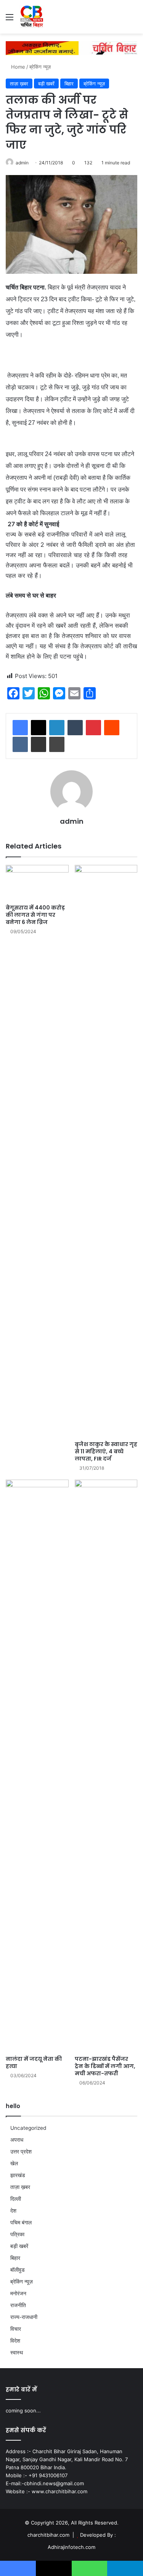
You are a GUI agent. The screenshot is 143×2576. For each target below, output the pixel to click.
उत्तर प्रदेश (21, 2152)
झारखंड (18, 2175)
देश (13, 2211)
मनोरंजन (18, 2293)
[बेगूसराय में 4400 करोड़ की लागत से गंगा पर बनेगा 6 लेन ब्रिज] (37, 883)
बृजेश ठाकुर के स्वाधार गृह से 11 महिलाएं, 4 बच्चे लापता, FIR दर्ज (106, 1451)
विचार (16, 2329)
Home (17, 67)
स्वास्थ (17, 2353)
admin (22, 163)
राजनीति (18, 2305)
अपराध (17, 2140)
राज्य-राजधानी (24, 2317)
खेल (14, 2163)
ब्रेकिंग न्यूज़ (40, 67)
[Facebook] (20, 728)
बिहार (69, 84)
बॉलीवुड (18, 2270)
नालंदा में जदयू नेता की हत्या (34, 2063)
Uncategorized (28, 2128)
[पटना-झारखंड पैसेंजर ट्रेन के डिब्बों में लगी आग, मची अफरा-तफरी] (106, 1766)
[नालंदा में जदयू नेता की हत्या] (37, 1766)
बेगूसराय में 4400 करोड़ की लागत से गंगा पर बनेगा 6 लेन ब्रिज (35, 915)
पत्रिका (17, 2234)
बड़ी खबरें (46, 84)
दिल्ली (16, 2199)
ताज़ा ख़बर (19, 84)
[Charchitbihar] (32, 17)
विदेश (15, 2341)
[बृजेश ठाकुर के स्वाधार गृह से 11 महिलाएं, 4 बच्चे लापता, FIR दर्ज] (106, 1151)
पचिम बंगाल (21, 2222)
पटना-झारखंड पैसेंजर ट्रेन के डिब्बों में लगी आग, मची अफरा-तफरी (105, 2066)
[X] (39, 728)
